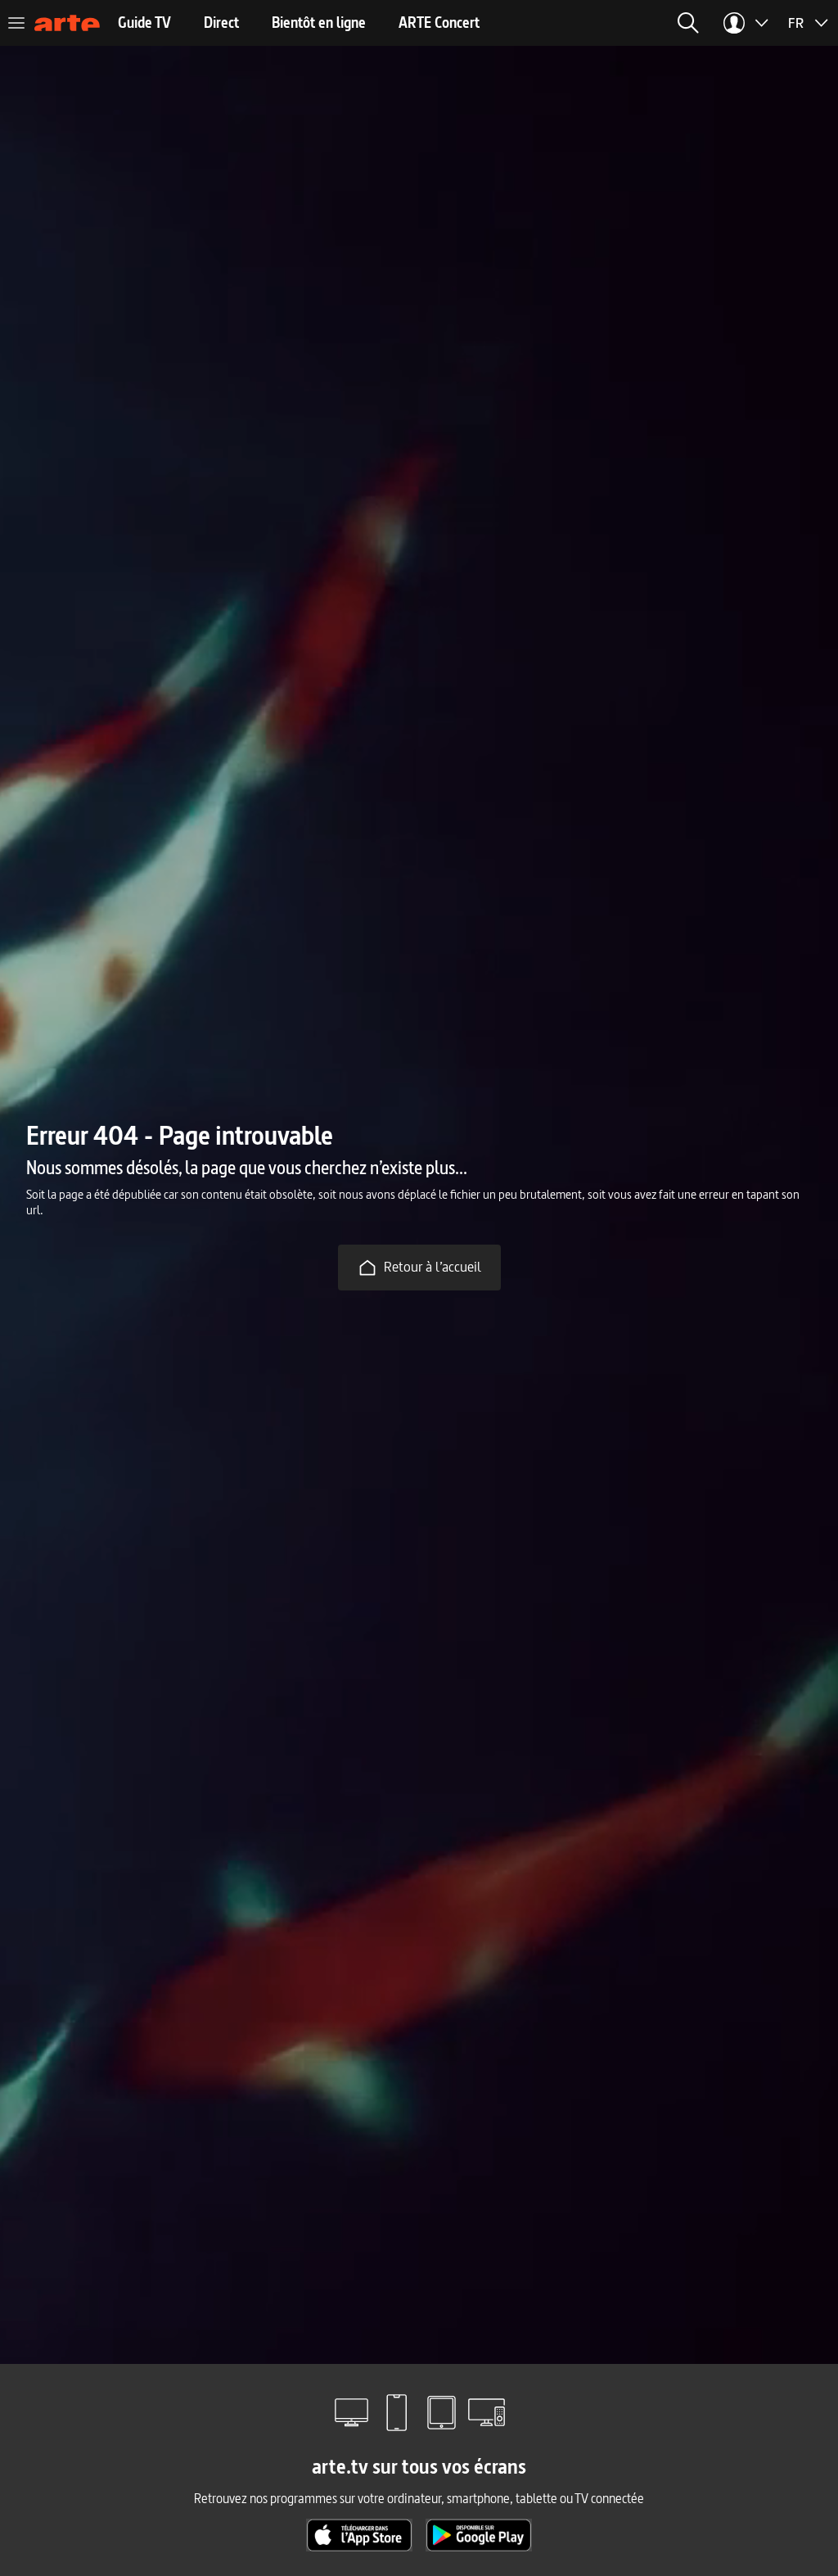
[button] (688, 23)
